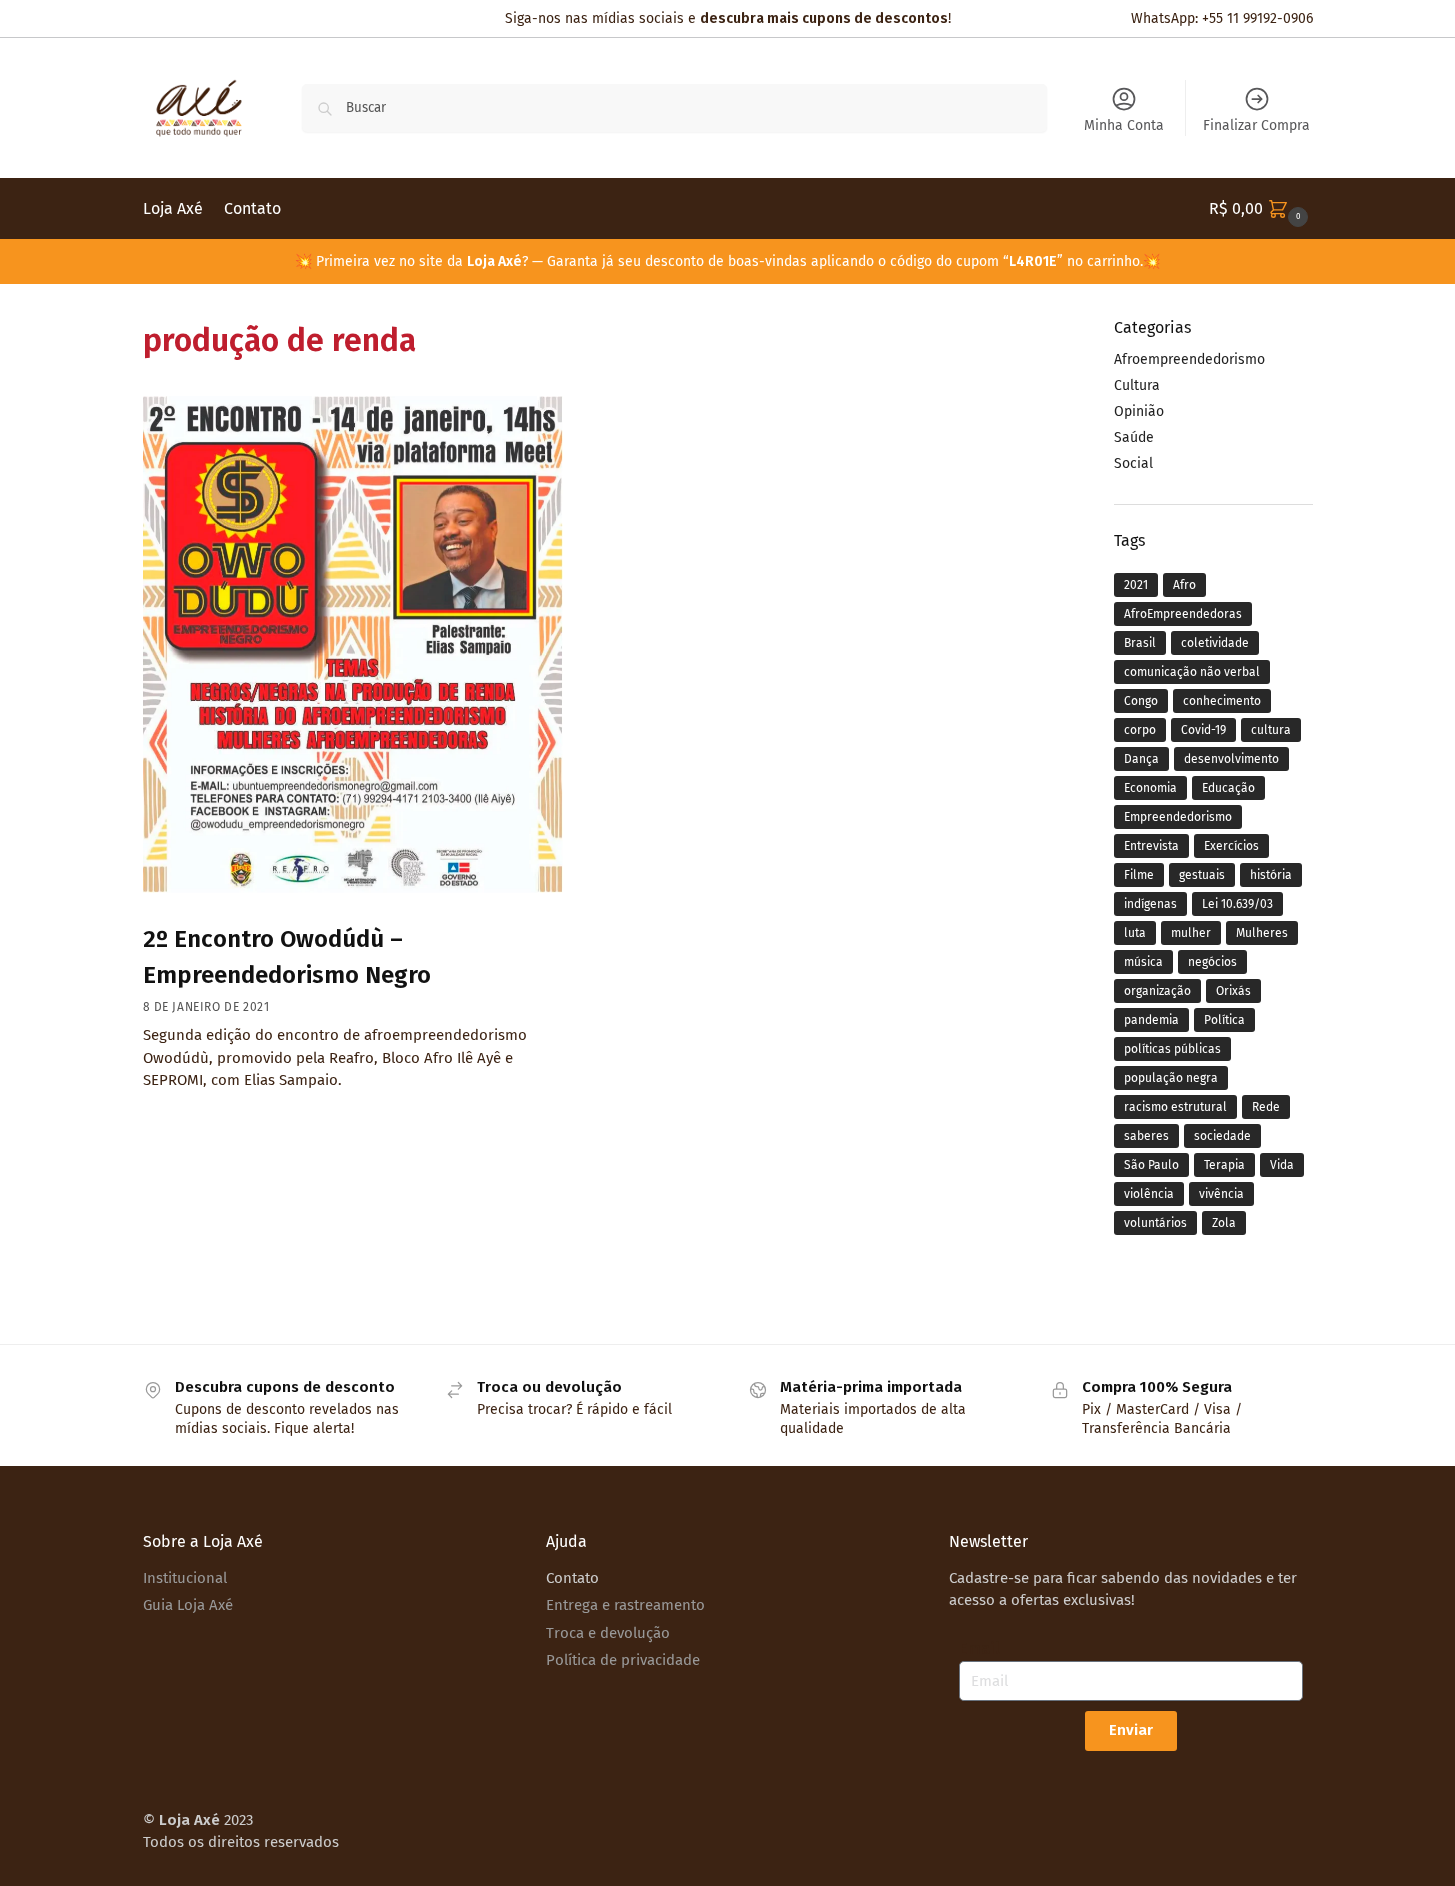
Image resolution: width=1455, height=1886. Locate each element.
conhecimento (1222, 701)
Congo (1141, 701)
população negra (1171, 1078)
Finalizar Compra (1256, 125)
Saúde (1134, 437)
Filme (1139, 875)
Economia (1150, 788)
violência (1149, 1194)
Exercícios (1231, 846)
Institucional (185, 1578)
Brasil (1140, 643)
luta (1135, 933)
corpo (1140, 730)
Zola (1224, 1223)
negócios (1212, 962)
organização (1157, 991)
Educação (1228, 788)
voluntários (1155, 1223)
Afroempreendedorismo (1189, 359)
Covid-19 (1203, 730)
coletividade (1215, 643)
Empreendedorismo (1178, 817)
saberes (1146, 1136)
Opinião (1139, 411)
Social (1133, 463)
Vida (1282, 1165)
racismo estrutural (1175, 1107)
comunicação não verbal (1192, 672)
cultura (1271, 730)
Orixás (1233, 991)
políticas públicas (1172, 1049)
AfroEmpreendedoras (1183, 614)
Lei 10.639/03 (1237, 904)
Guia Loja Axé (188, 1605)
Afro (1184, 585)
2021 (1136, 585)
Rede (1266, 1107)
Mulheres (1262, 933)
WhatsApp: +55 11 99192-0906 (1222, 18)
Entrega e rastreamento (625, 1605)
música (1143, 962)
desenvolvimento (1231, 759)
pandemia (1151, 1020)
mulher (1191, 933)
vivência (1221, 1194)
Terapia (1224, 1165)
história (1271, 875)
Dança (1141, 759)
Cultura (1137, 385)
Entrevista (1151, 846)
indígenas (1150, 904)
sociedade (1222, 1136)
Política (1224, 1020)
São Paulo (1151, 1165)
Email (979, 1648)
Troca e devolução (608, 1633)
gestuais (1202, 875)
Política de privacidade (623, 1660)
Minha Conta (1124, 125)
